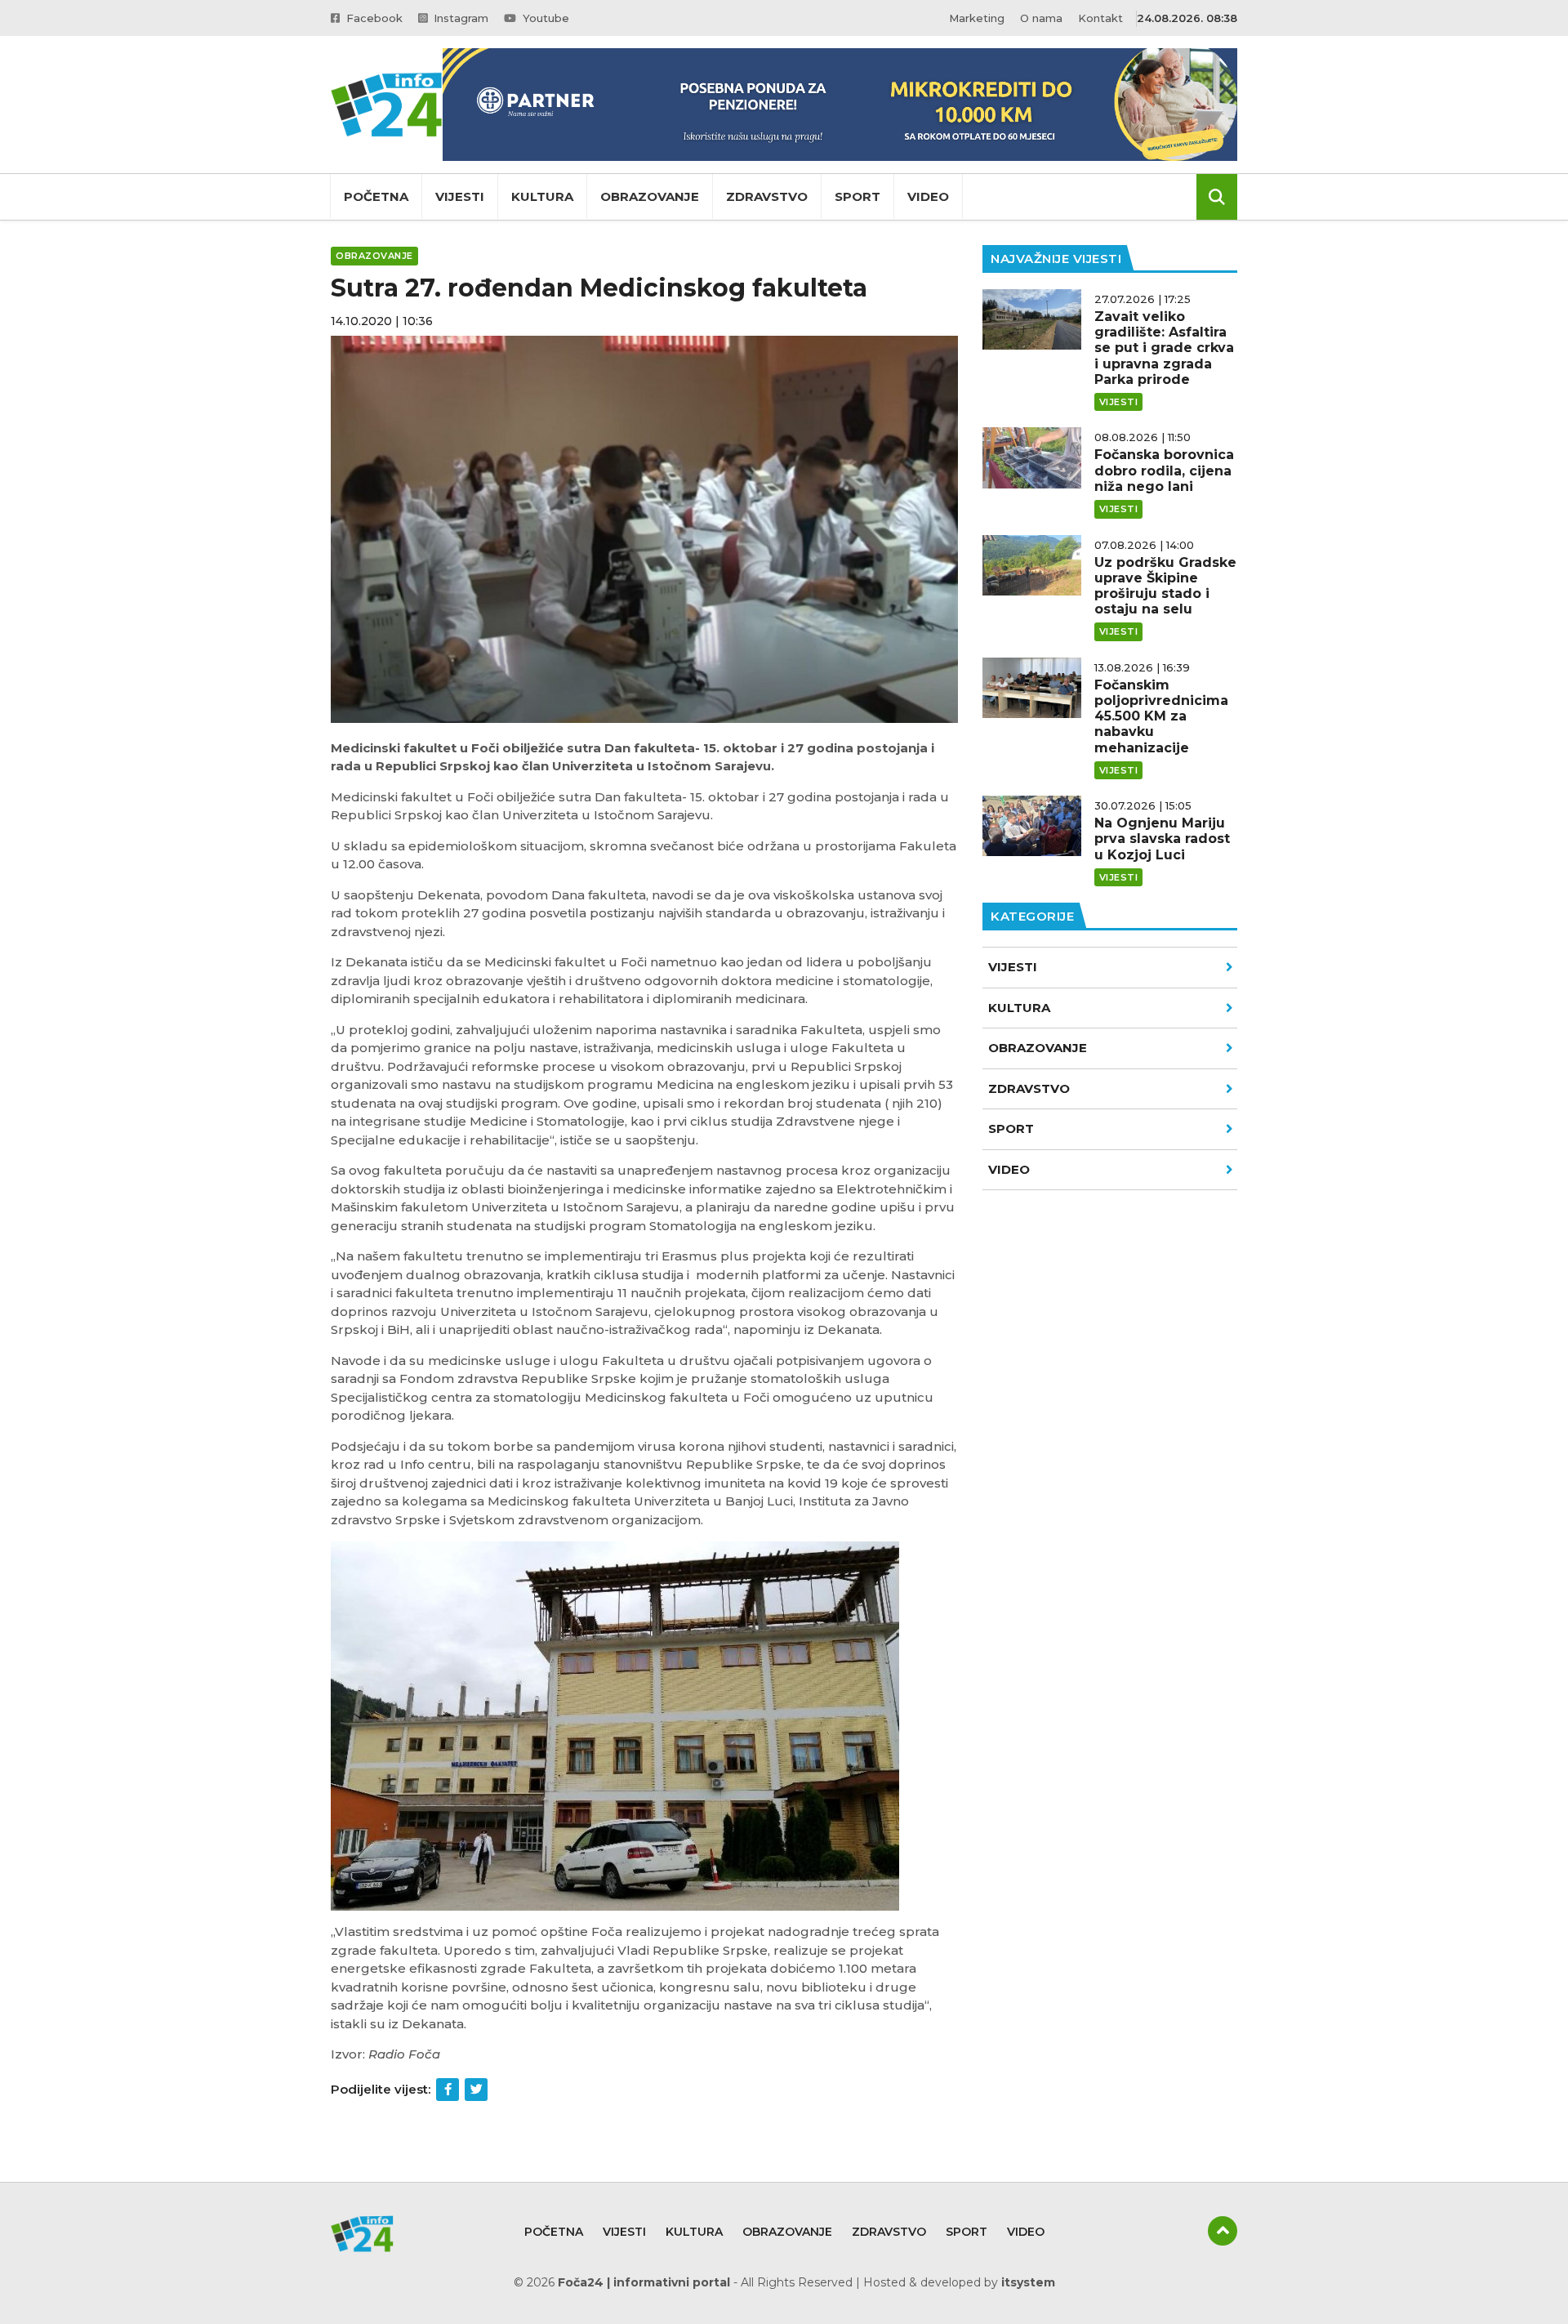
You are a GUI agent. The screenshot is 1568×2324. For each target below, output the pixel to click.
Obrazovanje (650, 196)
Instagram (459, 18)
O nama (1041, 18)
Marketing (977, 18)
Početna (376, 196)
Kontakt (1100, 18)
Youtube (544, 18)
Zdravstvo (767, 196)
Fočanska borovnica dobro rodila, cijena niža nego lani (1164, 470)
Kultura (542, 196)
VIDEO (1009, 1169)
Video (928, 196)
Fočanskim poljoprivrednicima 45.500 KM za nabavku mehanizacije (1161, 716)
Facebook (373, 18)
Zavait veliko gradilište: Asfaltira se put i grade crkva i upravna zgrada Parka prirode (1164, 348)
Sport (857, 196)
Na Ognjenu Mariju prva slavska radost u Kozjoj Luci (1162, 839)
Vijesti (460, 196)
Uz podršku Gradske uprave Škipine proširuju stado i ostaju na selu (1165, 586)
